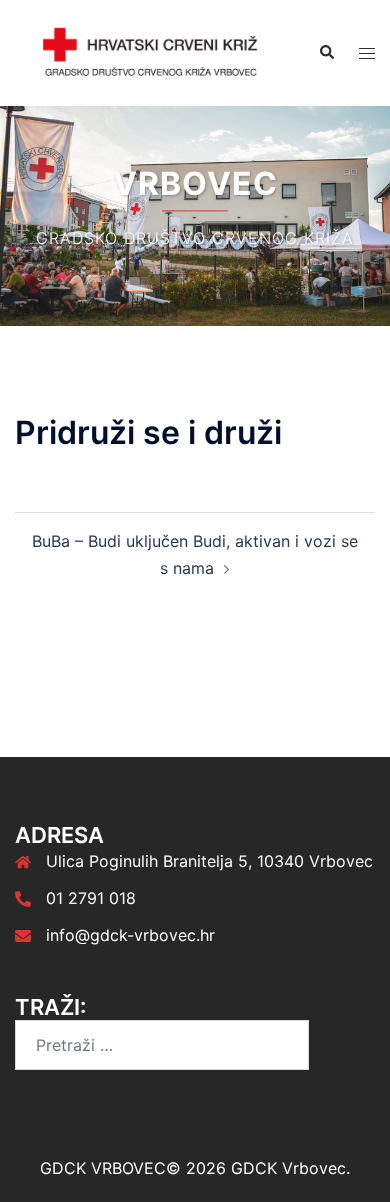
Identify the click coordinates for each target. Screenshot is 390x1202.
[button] (326, 53)
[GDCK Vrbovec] (151, 52)
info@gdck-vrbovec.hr (130, 935)
